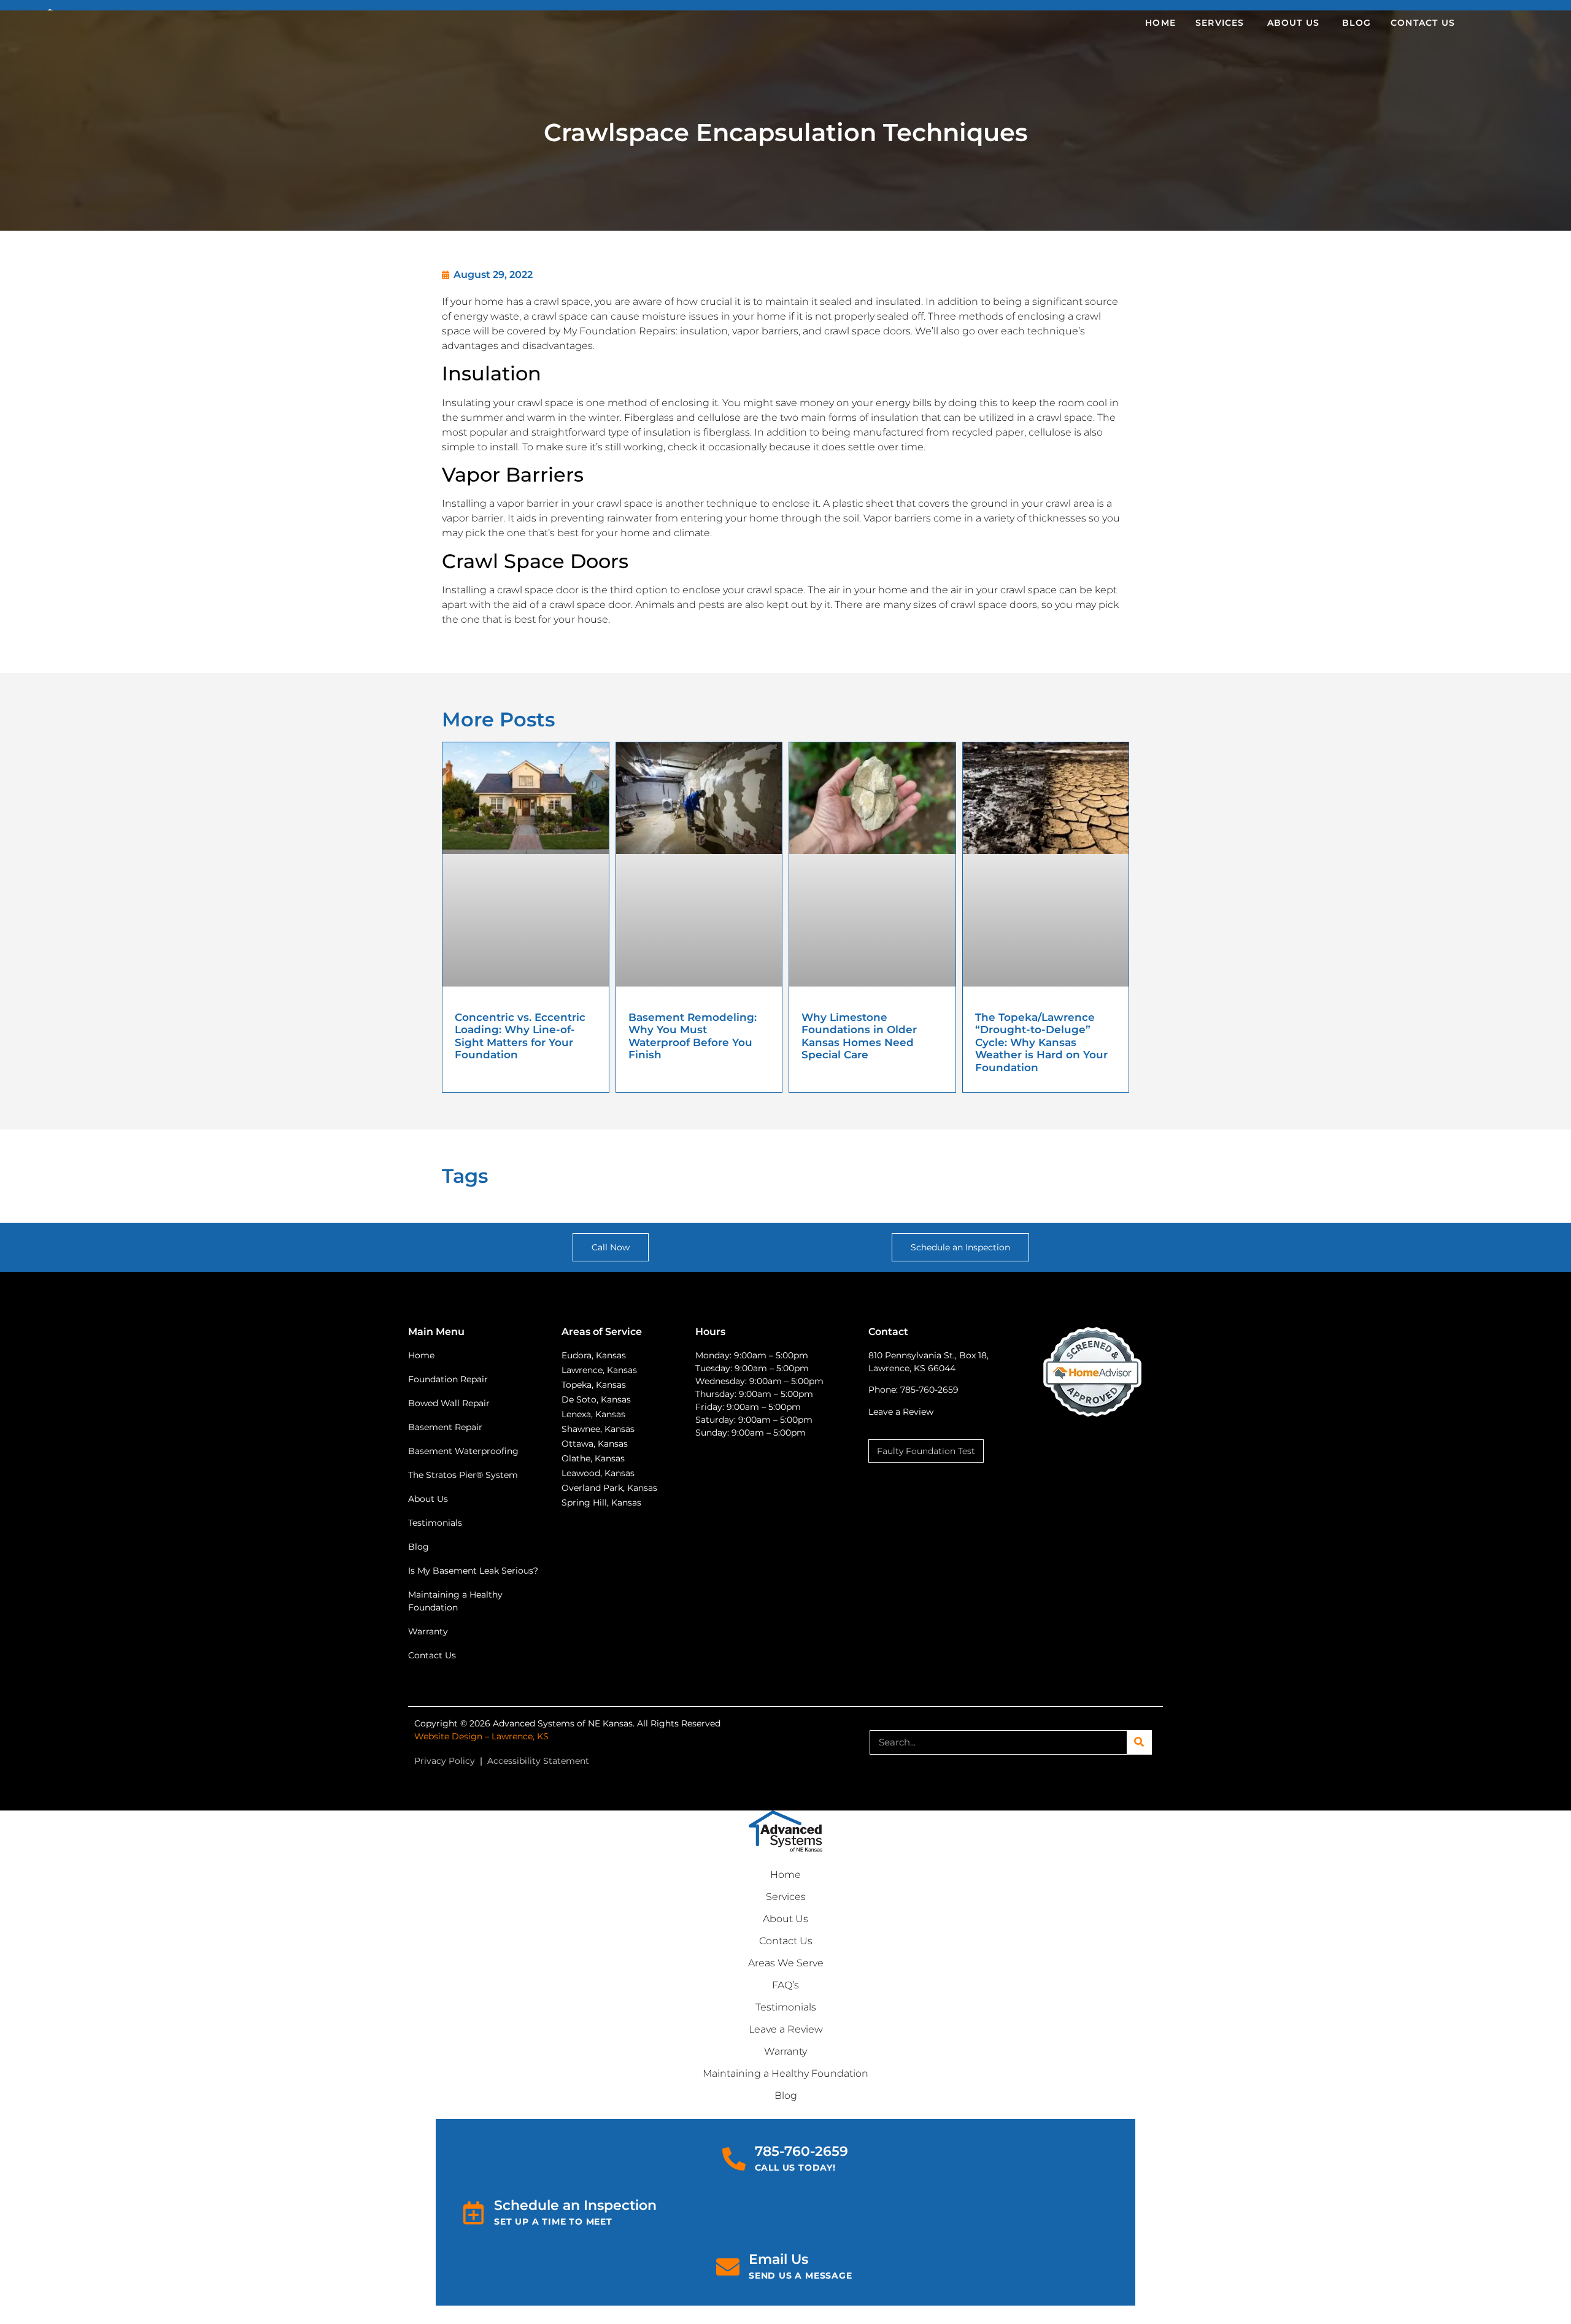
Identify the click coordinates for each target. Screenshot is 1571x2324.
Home (785, 1875)
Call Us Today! (795, 2168)
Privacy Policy (445, 1761)
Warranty (785, 2051)
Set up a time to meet (553, 2222)
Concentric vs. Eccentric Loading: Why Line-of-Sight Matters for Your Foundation (520, 1036)
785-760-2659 (801, 2151)
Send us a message (801, 2276)
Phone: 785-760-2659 (913, 1390)
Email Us (778, 2259)
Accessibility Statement (538, 1761)
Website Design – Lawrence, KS (481, 1736)
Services (786, 1897)
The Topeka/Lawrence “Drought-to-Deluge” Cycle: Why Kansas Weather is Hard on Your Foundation (1041, 1042)
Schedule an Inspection (575, 2205)
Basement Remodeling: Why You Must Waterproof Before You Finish (693, 1036)
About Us (785, 1919)
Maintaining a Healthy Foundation (785, 2073)
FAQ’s (785, 1985)
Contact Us (786, 1941)
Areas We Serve (786, 1963)
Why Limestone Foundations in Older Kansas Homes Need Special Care (859, 1036)
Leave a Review (901, 1412)
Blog (786, 2095)
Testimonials (786, 2007)
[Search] (1139, 1742)
